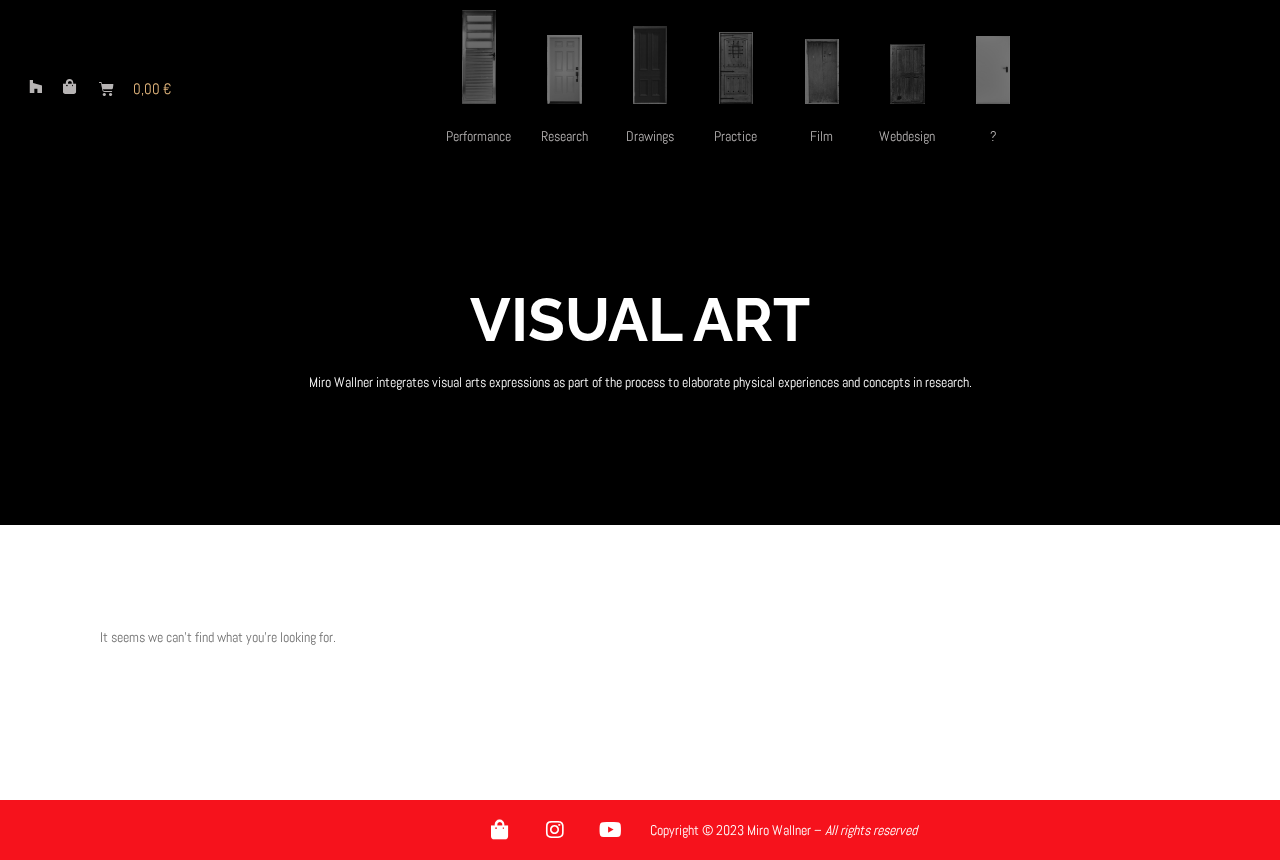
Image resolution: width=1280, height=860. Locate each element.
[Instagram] (555, 830)
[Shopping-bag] (500, 830)
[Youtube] (610, 830)
